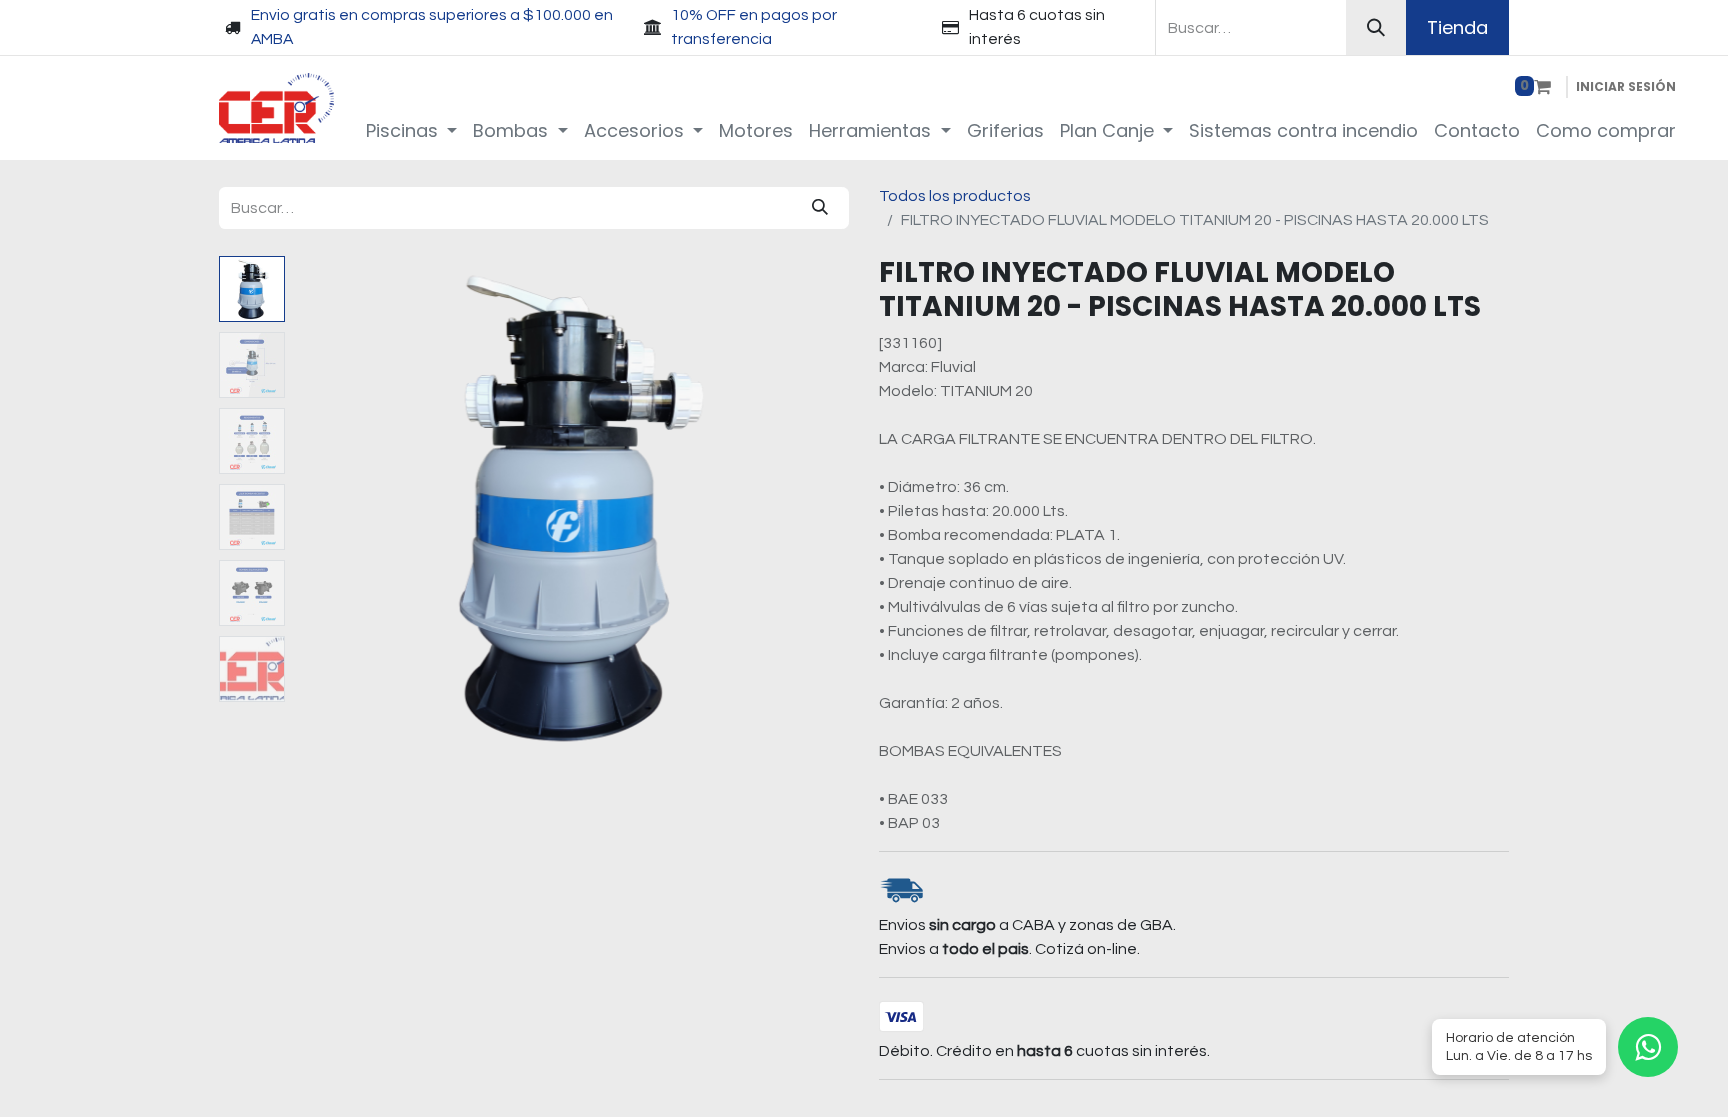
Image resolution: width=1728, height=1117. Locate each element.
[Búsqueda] (1376, 27)
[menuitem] (412, 130)
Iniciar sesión (1626, 86)
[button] (334, 506)
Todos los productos (955, 196)
